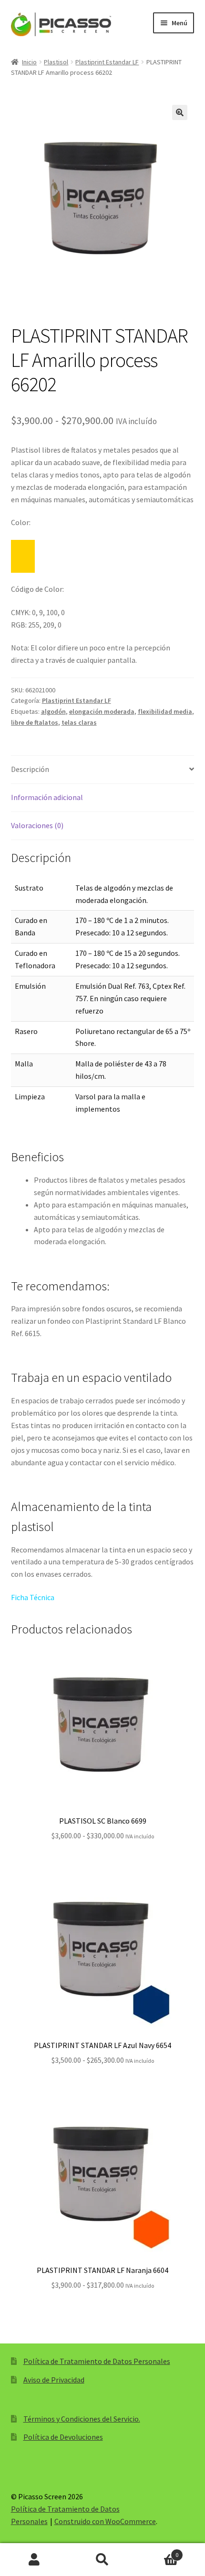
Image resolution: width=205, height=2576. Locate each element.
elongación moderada (102, 711)
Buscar (102, 2560)
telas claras (79, 722)
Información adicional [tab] (47, 797)
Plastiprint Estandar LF (107, 62)
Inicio (29, 62)
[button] (180, 112)
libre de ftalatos (35, 722)
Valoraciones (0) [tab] (37, 825)
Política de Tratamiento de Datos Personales (97, 2361)
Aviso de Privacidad (54, 2380)
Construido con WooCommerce (105, 2521)
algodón (53, 711)
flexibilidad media (165, 711)
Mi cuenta (34, 2560)
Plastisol (56, 62)
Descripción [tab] (30, 769)
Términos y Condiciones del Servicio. (82, 2419)
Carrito (158, 2551)
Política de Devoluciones (63, 2437)
